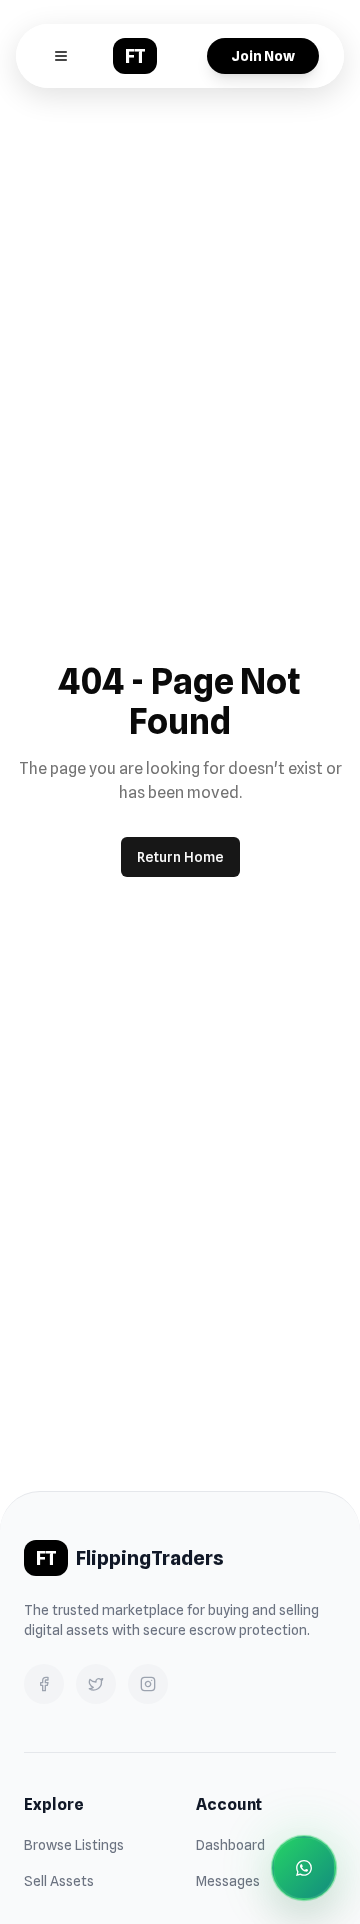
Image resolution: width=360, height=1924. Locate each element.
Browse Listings (74, 1845)
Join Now (263, 56)
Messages (228, 1881)
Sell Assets (59, 1881)
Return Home (180, 857)
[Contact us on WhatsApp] (304, 1868)
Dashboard (230, 1845)
